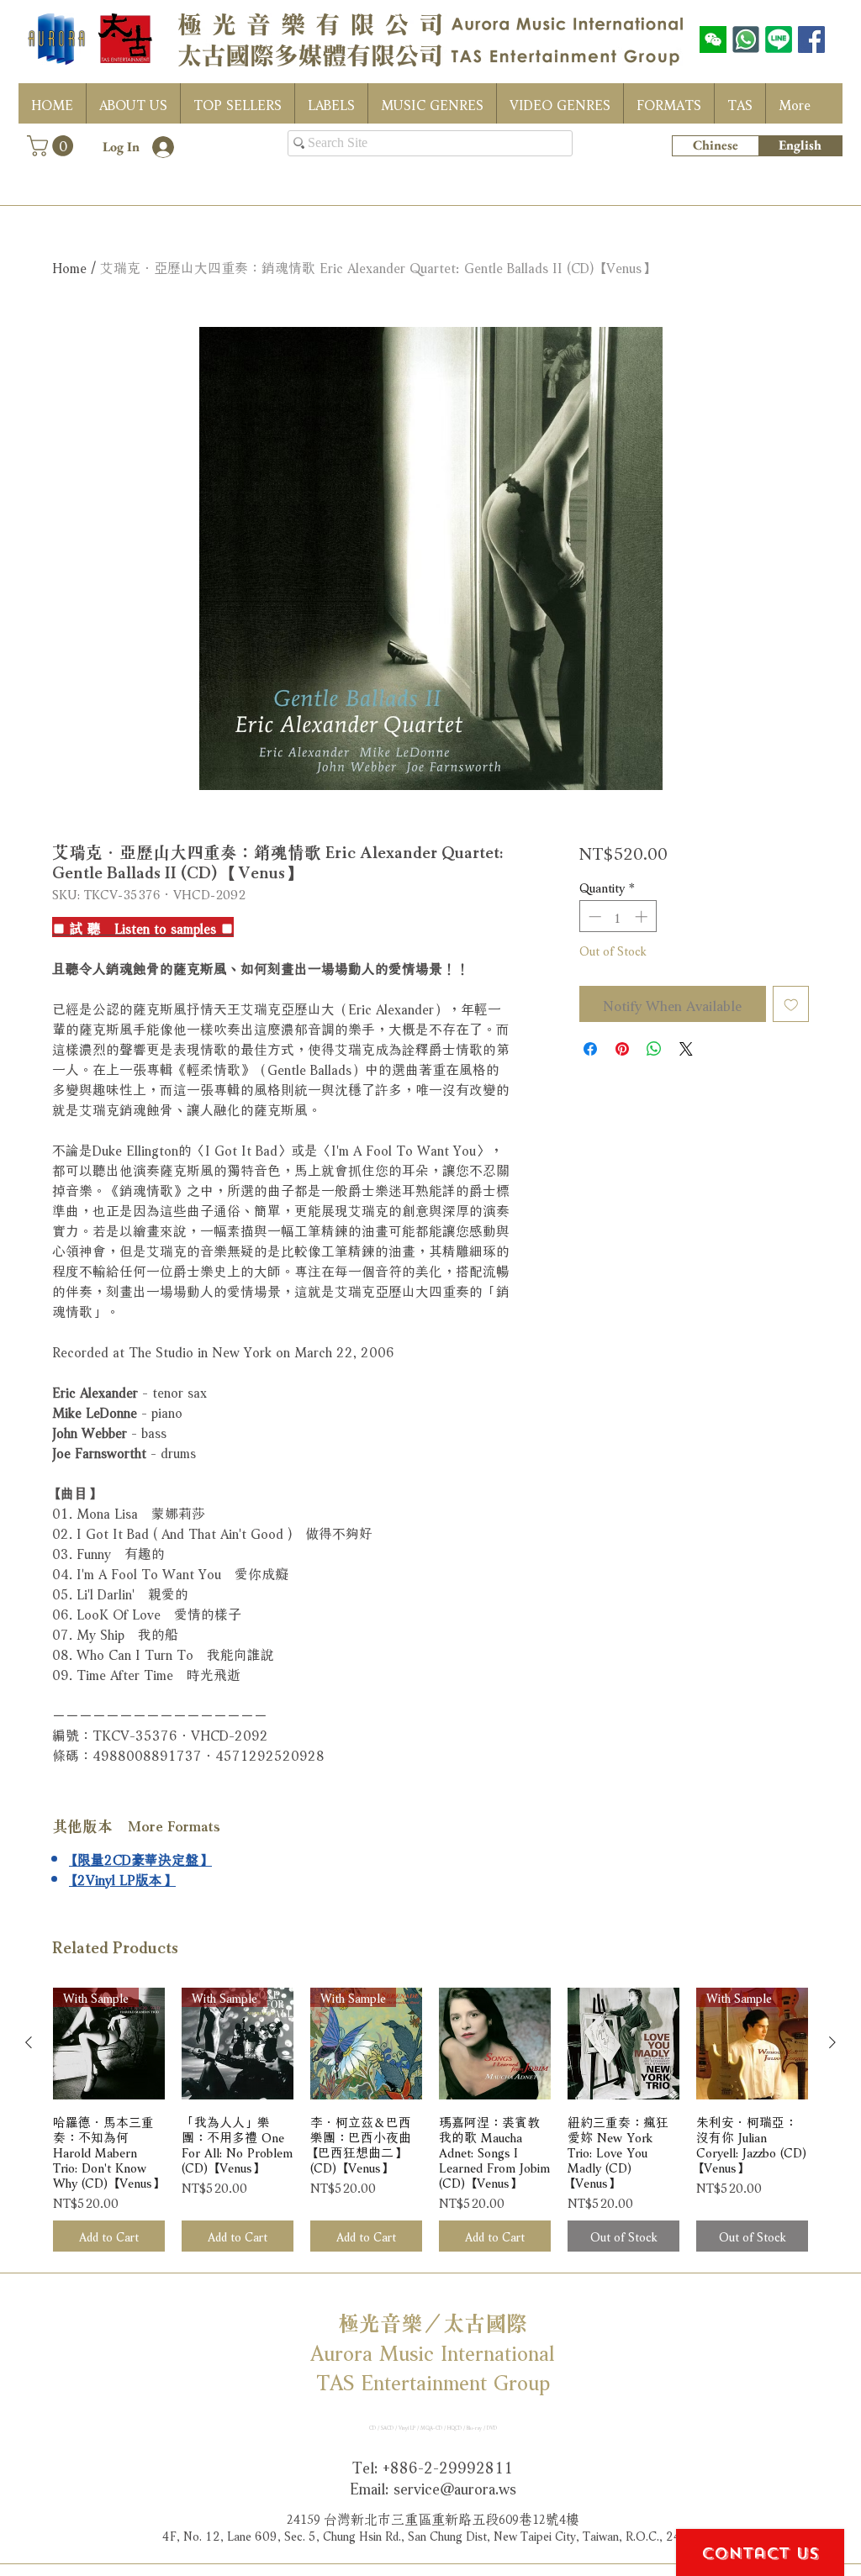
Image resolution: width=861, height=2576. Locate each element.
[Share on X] (686, 1049)
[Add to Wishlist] (791, 1004)
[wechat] (713, 40)
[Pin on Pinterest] (622, 1049)
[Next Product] (832, 2042)
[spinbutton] (618, 917)
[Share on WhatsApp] (654, 1049)
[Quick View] (495, 2044)
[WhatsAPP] (746, 40)
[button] (53, 146)
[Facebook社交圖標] (811, 40)
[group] (430, 2120)
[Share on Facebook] (590, 1049)
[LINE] (779, 40)
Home (69, 266)
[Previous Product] (29, 2042)
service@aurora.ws (455, 2487)
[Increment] (643, 917)
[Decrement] (593, 917)
